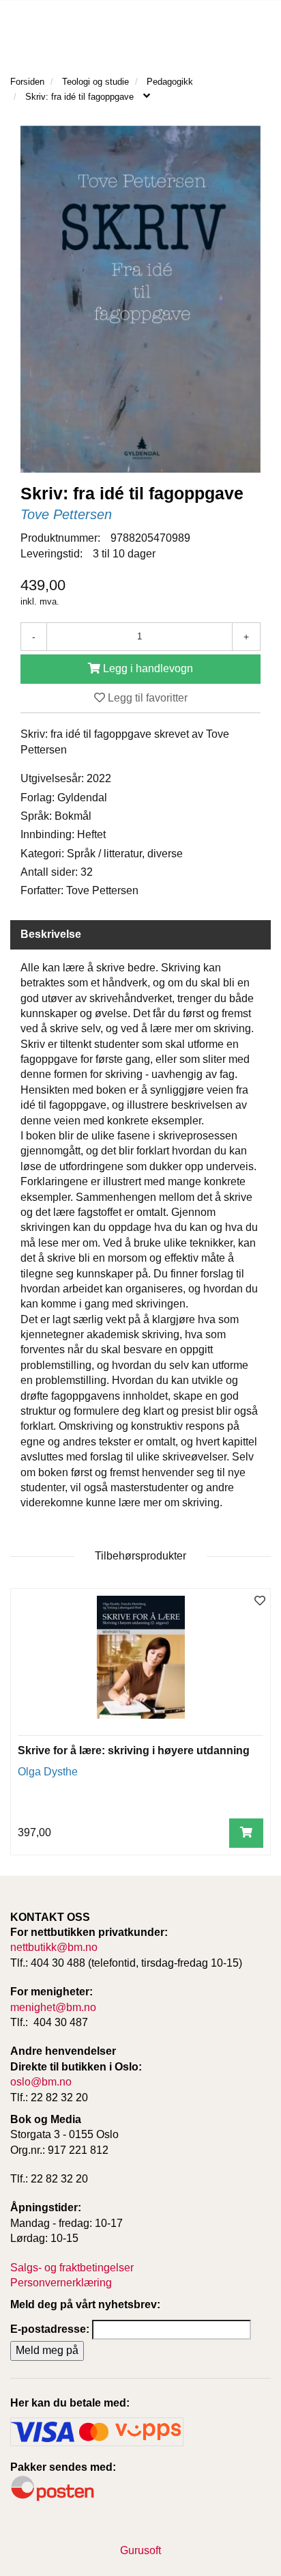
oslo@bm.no (41, 2082)
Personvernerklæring (61, 2283)
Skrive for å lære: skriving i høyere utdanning (134, 1750)
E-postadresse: (50, 2329)
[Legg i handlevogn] (246, 1833)
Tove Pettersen (66, 514)
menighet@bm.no (53, 2007)
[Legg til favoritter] (260, 1602)
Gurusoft (140, 2550)
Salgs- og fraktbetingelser (72, 2268)
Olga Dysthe (48, 1772)
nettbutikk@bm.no (54, 1947)
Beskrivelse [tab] (51, 934)
